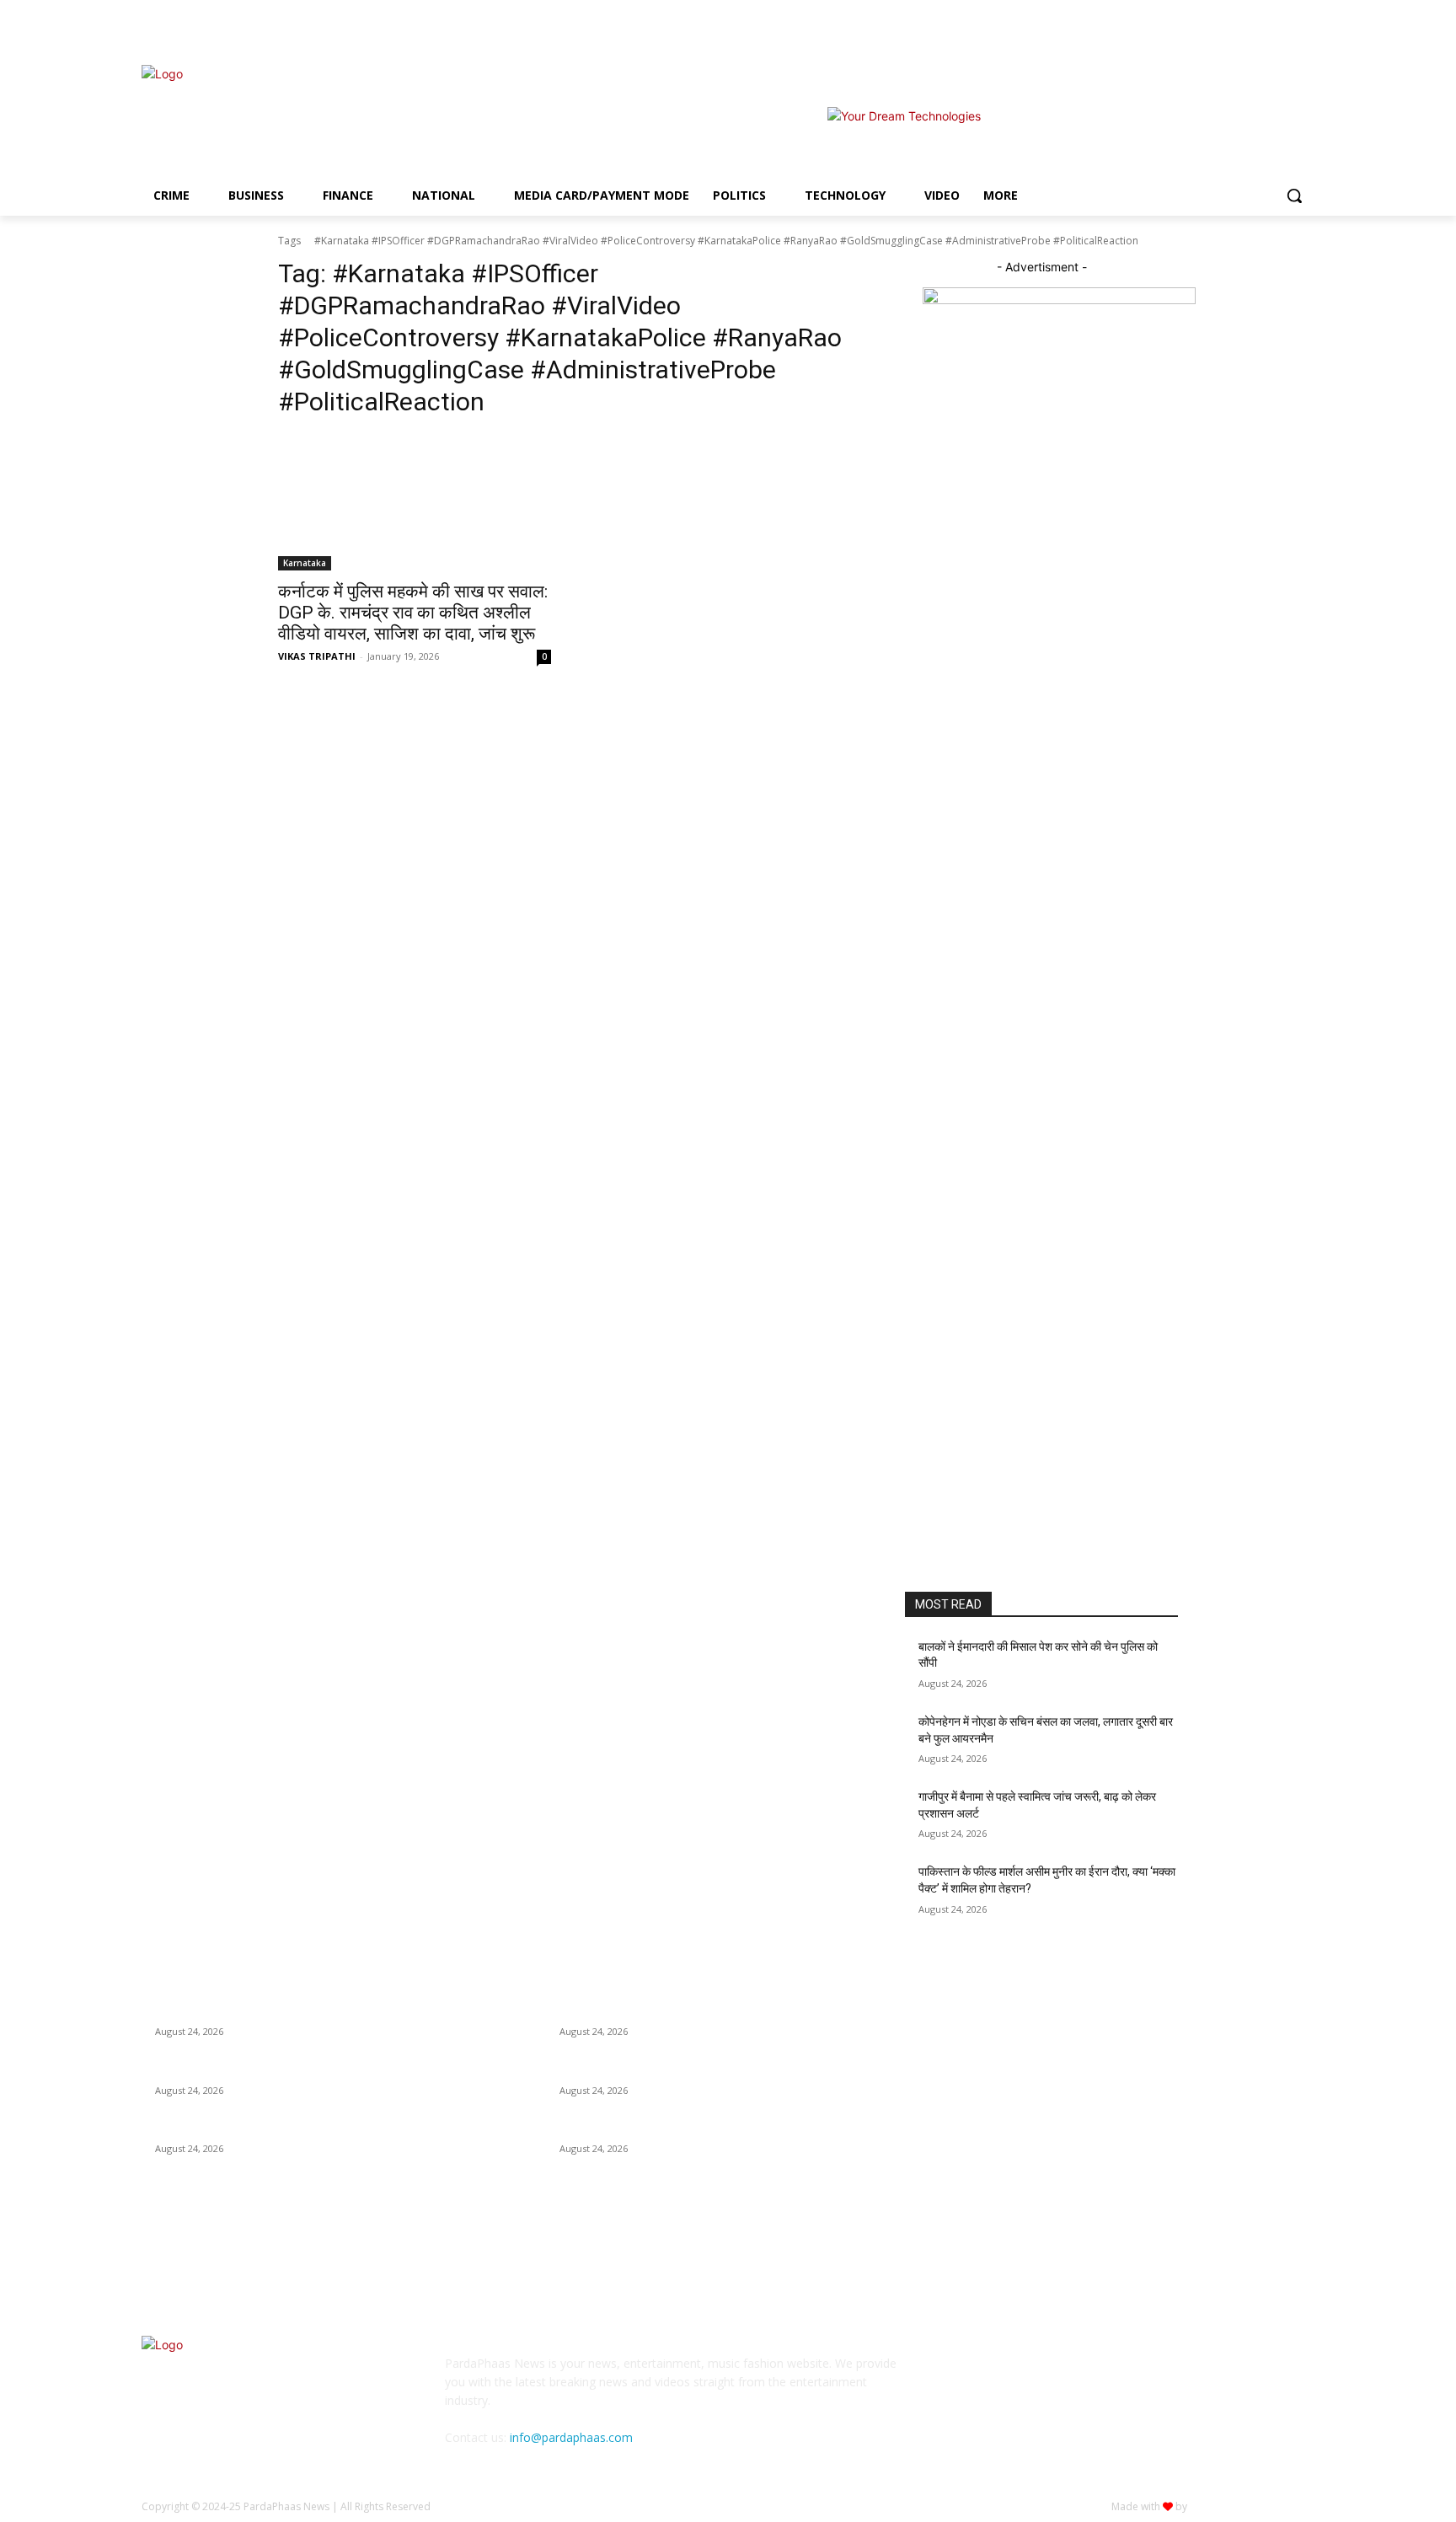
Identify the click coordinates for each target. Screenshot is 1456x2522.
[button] (1294, 195)
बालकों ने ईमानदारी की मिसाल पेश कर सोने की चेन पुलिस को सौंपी (285, 2011)
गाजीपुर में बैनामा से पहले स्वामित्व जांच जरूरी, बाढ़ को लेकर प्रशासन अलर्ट (305, 2128)
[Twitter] (1258, 30)
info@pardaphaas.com (571, 2437)
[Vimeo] (1281, 30)
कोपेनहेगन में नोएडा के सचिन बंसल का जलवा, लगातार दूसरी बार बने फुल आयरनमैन (321, 2070)
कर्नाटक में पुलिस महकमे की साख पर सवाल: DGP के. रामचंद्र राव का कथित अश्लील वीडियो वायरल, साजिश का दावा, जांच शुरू (413, 613)
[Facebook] (1211, 30)
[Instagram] (1235, 30)
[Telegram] (1049, 2375)
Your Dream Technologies (1252, 2506)
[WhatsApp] (1133, 2375)
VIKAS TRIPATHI (317, 656)
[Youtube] (1305, 30)
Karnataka (305, 563)
